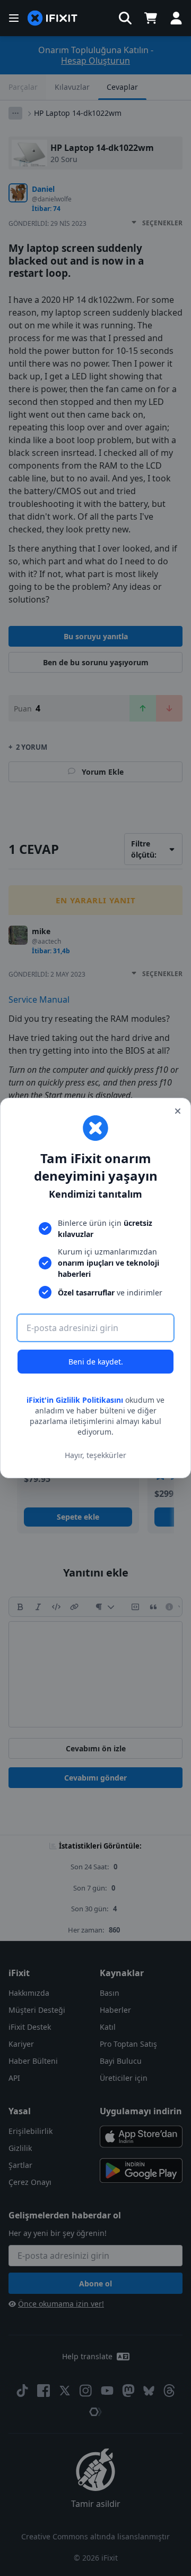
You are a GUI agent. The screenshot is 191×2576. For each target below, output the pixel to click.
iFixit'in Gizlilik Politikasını (75, 1400)
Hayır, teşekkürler (95, 1455)
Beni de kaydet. (96, 1362)
